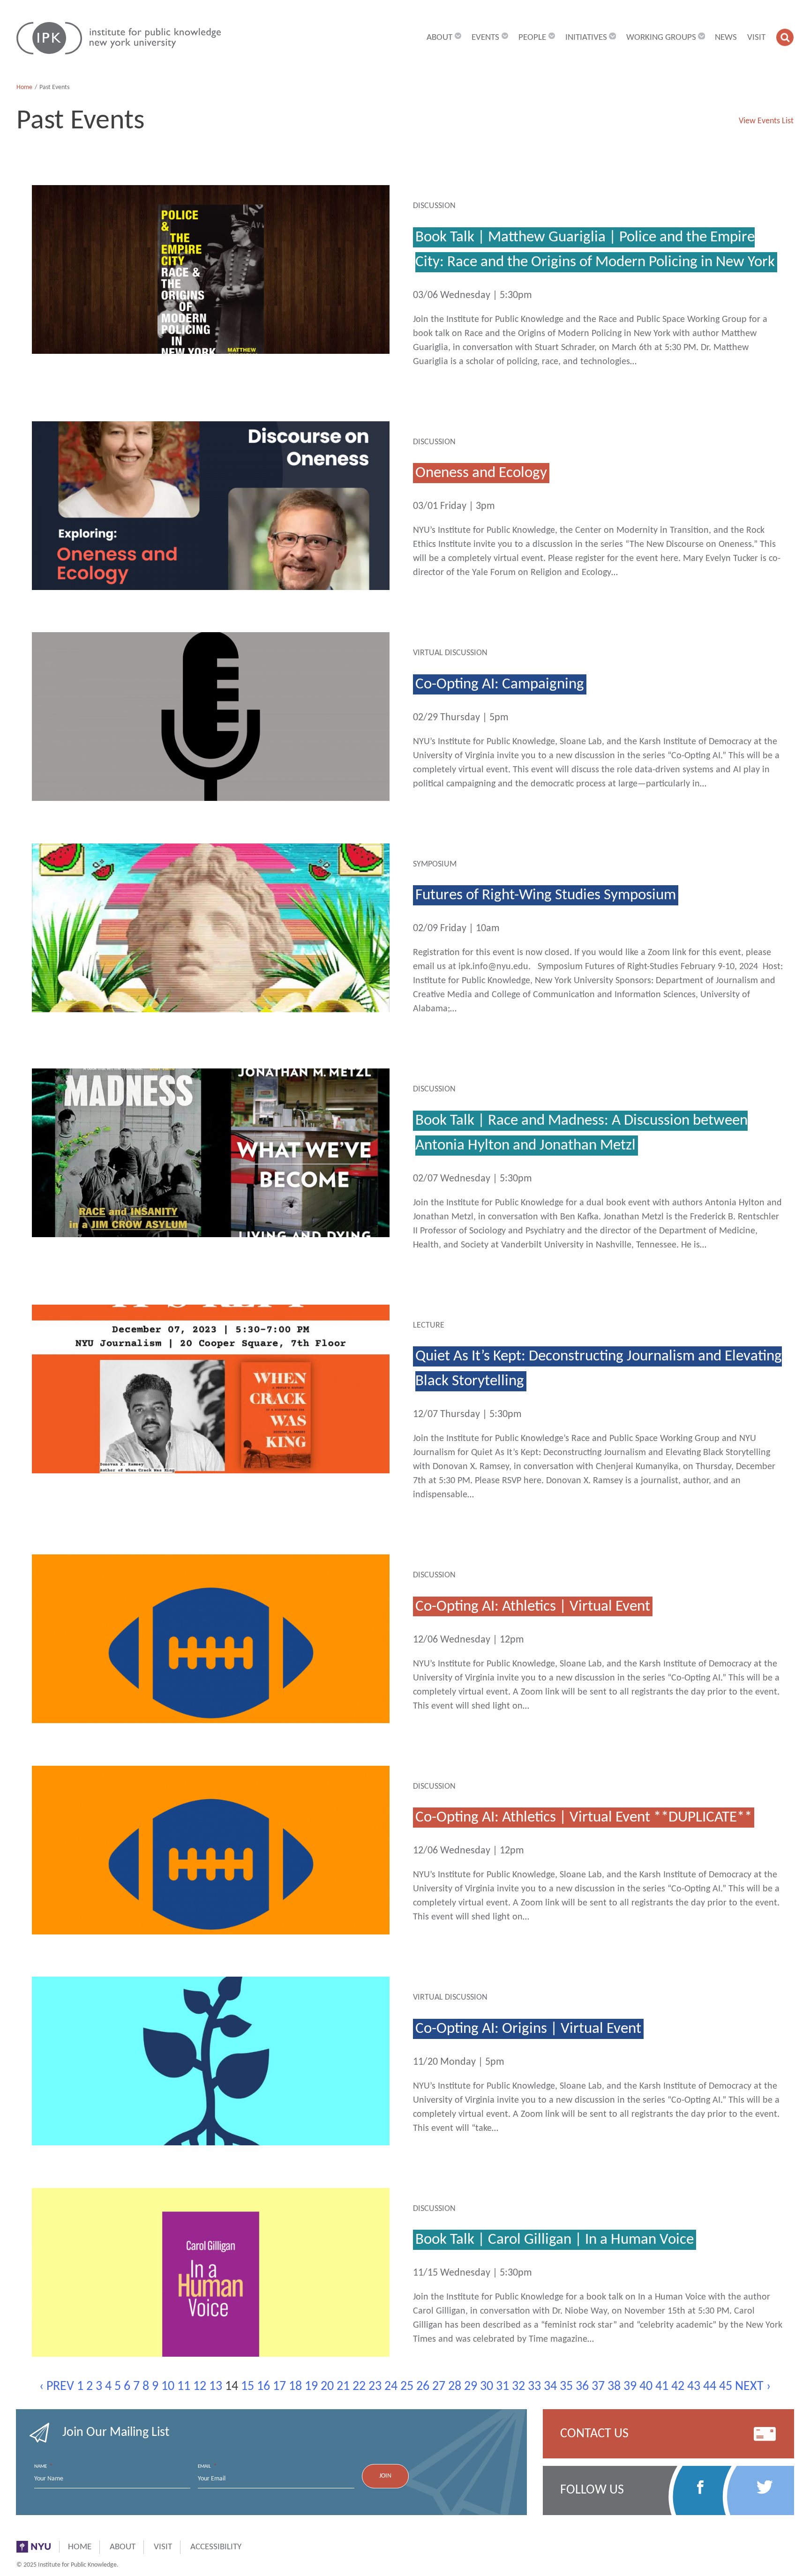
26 (423, 2387)
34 (550, 2387)
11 (184, 2387)
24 (391, 2387)
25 (407, 2387)
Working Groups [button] (661, 38)
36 (582, 2387)
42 (678, 2387)
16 (263, 2387)
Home (24, 87)
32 (518, 2387)
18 (295, 2387)
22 (359, 2387)
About (123, 2547)
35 (566, 2387)
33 (534, 2387)
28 (455, 2387)
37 (598, 2387)
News (726, 38)
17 (279, 2387)
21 (343, 2387)
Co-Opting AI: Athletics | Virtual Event (533, 1606)
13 (216, 2387)
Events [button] (485, 38)
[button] (785, 37)
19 (311, 2387)
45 (726, 2387)
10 (168, 2387)
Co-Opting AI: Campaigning (500, 684)
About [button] (439, 38)
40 (646, 2387)
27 (439, 2387)
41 (662, 2387)
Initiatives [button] (586, 38)
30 (487, 2387)
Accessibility (216, 2547)
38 (614, 2387)
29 (471, 2387)
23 (375, 2387)
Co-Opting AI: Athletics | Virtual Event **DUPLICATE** (584, 1818)
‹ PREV (57, 2387)
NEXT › (753, 2387)
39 (630, 2387)
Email (207, 2466)
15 (247, 2387)
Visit (756, 38)
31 (502, 2387)
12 (200, 2387)
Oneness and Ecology (481, 473)
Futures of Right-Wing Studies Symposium (546, 895)
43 (694, 2387)
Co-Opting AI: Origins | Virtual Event (528, 2029)
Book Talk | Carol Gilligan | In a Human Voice (555, 2240)
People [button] (532, 38)
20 (327, 2387)
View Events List (766, 121)
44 (710, 2387)
